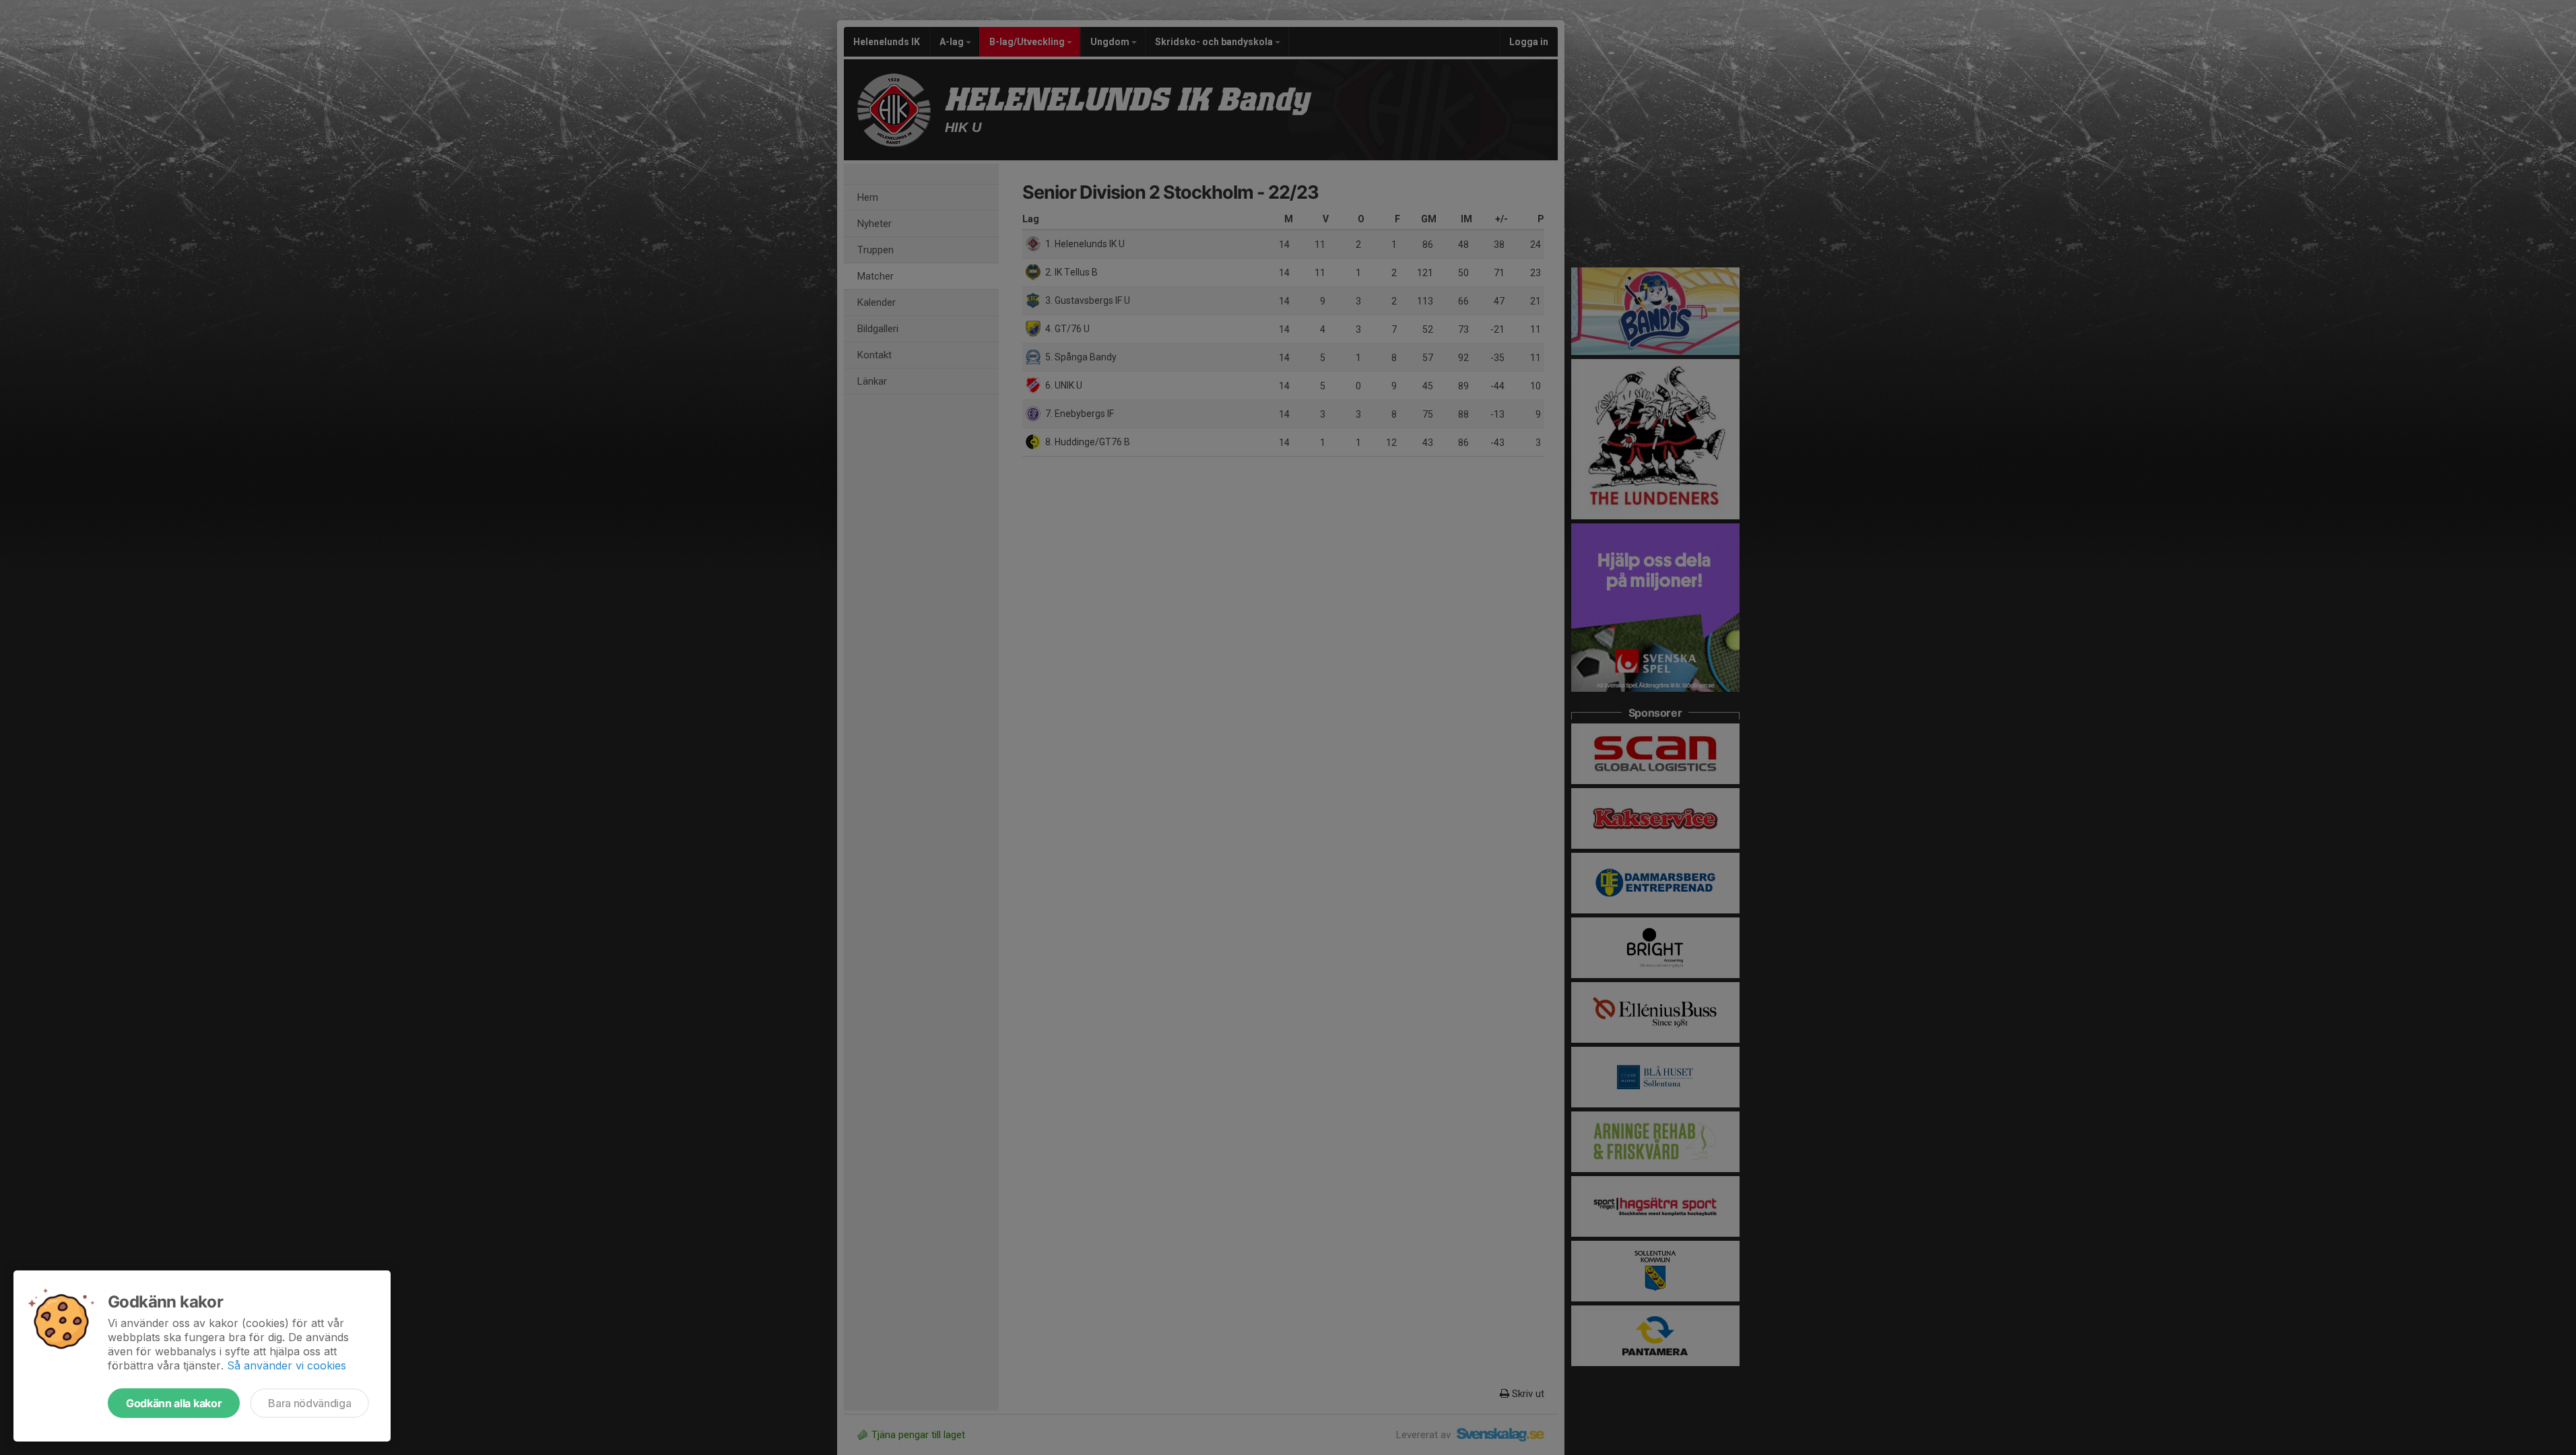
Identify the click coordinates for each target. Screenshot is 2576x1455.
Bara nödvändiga (309, 1403)
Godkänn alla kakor (174, 1403)
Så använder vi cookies (287, 1365)
